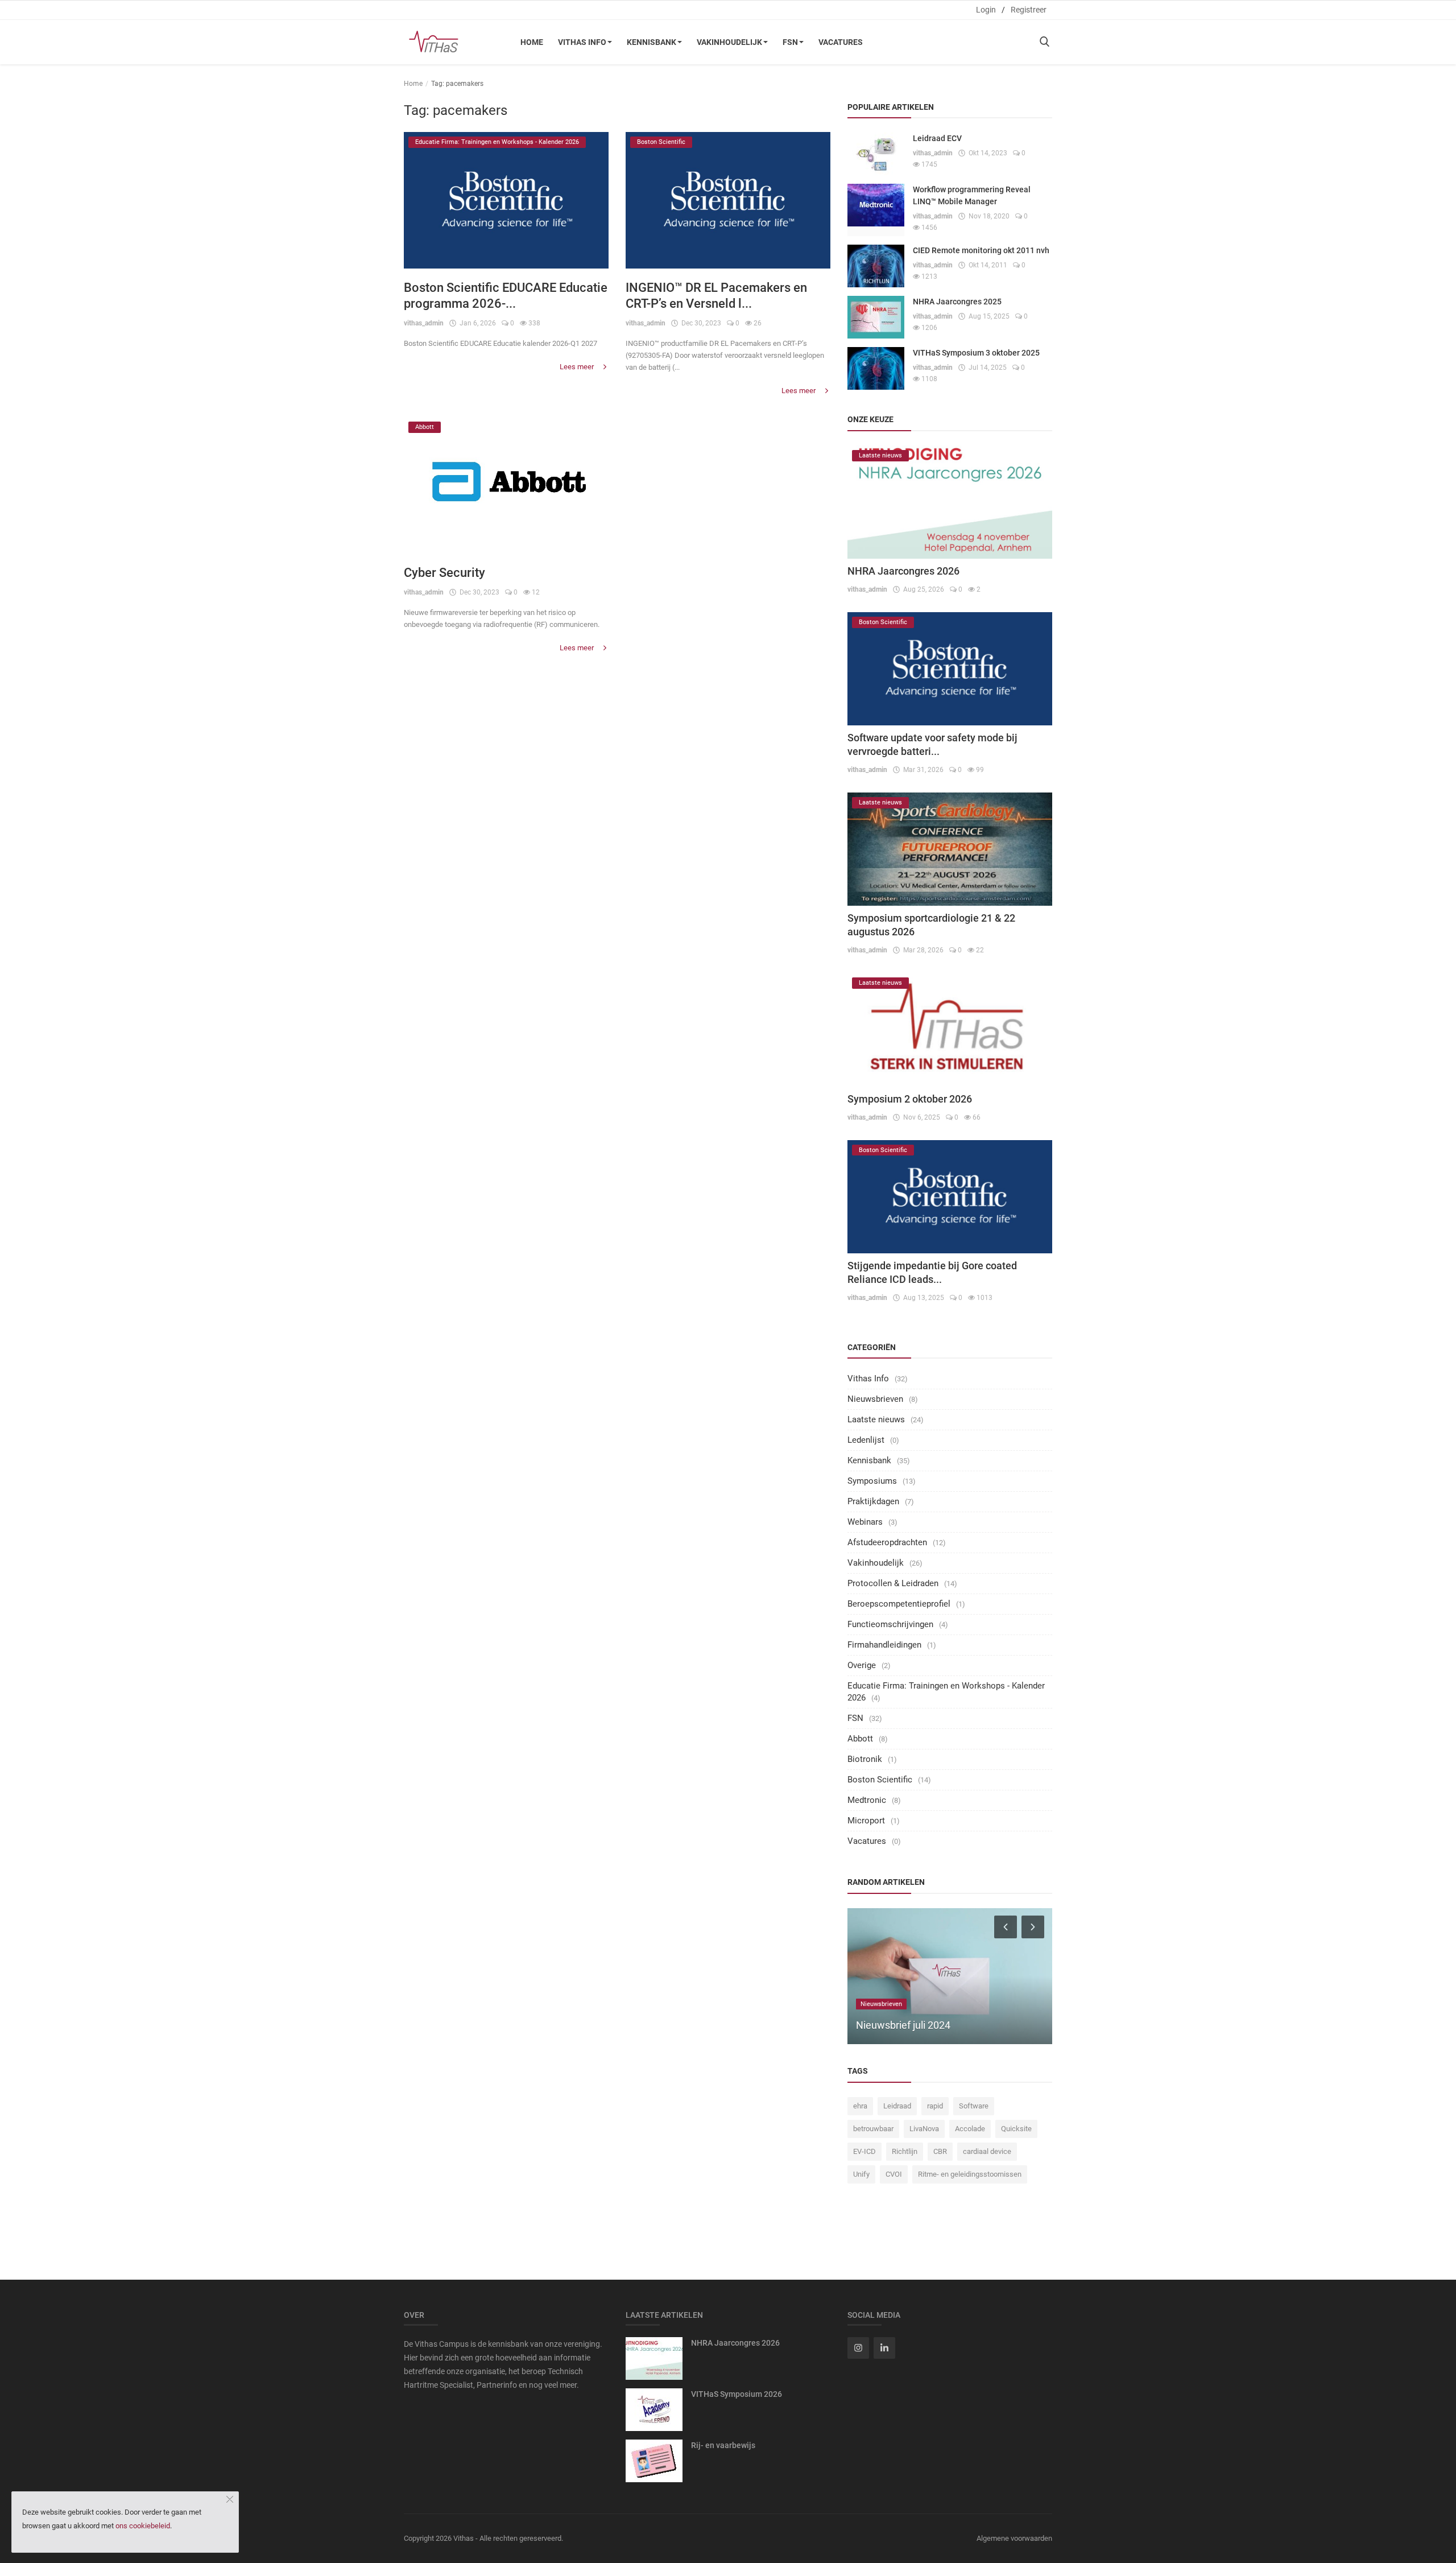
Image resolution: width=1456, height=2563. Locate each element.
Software (974, 2106)
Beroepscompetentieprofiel (899, 1604)
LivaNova (924, 2129)
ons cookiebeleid (143, 2526)
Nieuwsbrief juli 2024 (903, 2025)
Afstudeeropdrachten (887, 1542)
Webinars (865, 1522)
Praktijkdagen (873, 1501)
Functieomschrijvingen (890, 1624)
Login (986, 10)
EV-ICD (864, 2151)
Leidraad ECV (937, 138)
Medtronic (867, 1800)
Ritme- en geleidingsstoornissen (970, 2174)
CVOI (894, 2174)
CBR (940, 2151)
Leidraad (897, 2106)
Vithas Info (582, 42)
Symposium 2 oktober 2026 (910, 1099)
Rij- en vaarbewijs (723, 2445)
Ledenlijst (866, 1440)
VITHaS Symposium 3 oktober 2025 (976, 353)
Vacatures (841, 42)
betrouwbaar (873, 2129)
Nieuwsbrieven (875, 1399)
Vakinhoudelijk (729, 42)
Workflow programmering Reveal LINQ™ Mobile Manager (972, 195)
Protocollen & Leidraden (893, 1583)
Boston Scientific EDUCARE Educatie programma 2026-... (506, 296)
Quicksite (1016, 2129)
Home (532, 42)
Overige (862, 1665)
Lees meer (578, 367)
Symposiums (872, 1481)
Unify (861, 2174)
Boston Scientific (880, 1780)
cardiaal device (987, 2151)
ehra (860, 2106)
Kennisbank (652, 42)
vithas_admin (424, 323)
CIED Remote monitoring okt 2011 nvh (981, 250)
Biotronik (865, 1759)
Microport (866, 1821)
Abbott (860, 1739)
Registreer (1029, 10)
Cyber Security (444, 573)
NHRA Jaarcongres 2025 (957, 302)
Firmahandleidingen (884, 1645)
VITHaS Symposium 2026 (737, 2394)
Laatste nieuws (876, 1419)
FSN (790, 42)
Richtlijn (905, 2151)
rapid (935, 2106)
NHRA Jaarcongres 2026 (903, 571)
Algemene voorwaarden (1014, 2538)
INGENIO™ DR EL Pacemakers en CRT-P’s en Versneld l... (716, 296)
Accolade (970, 2129)
